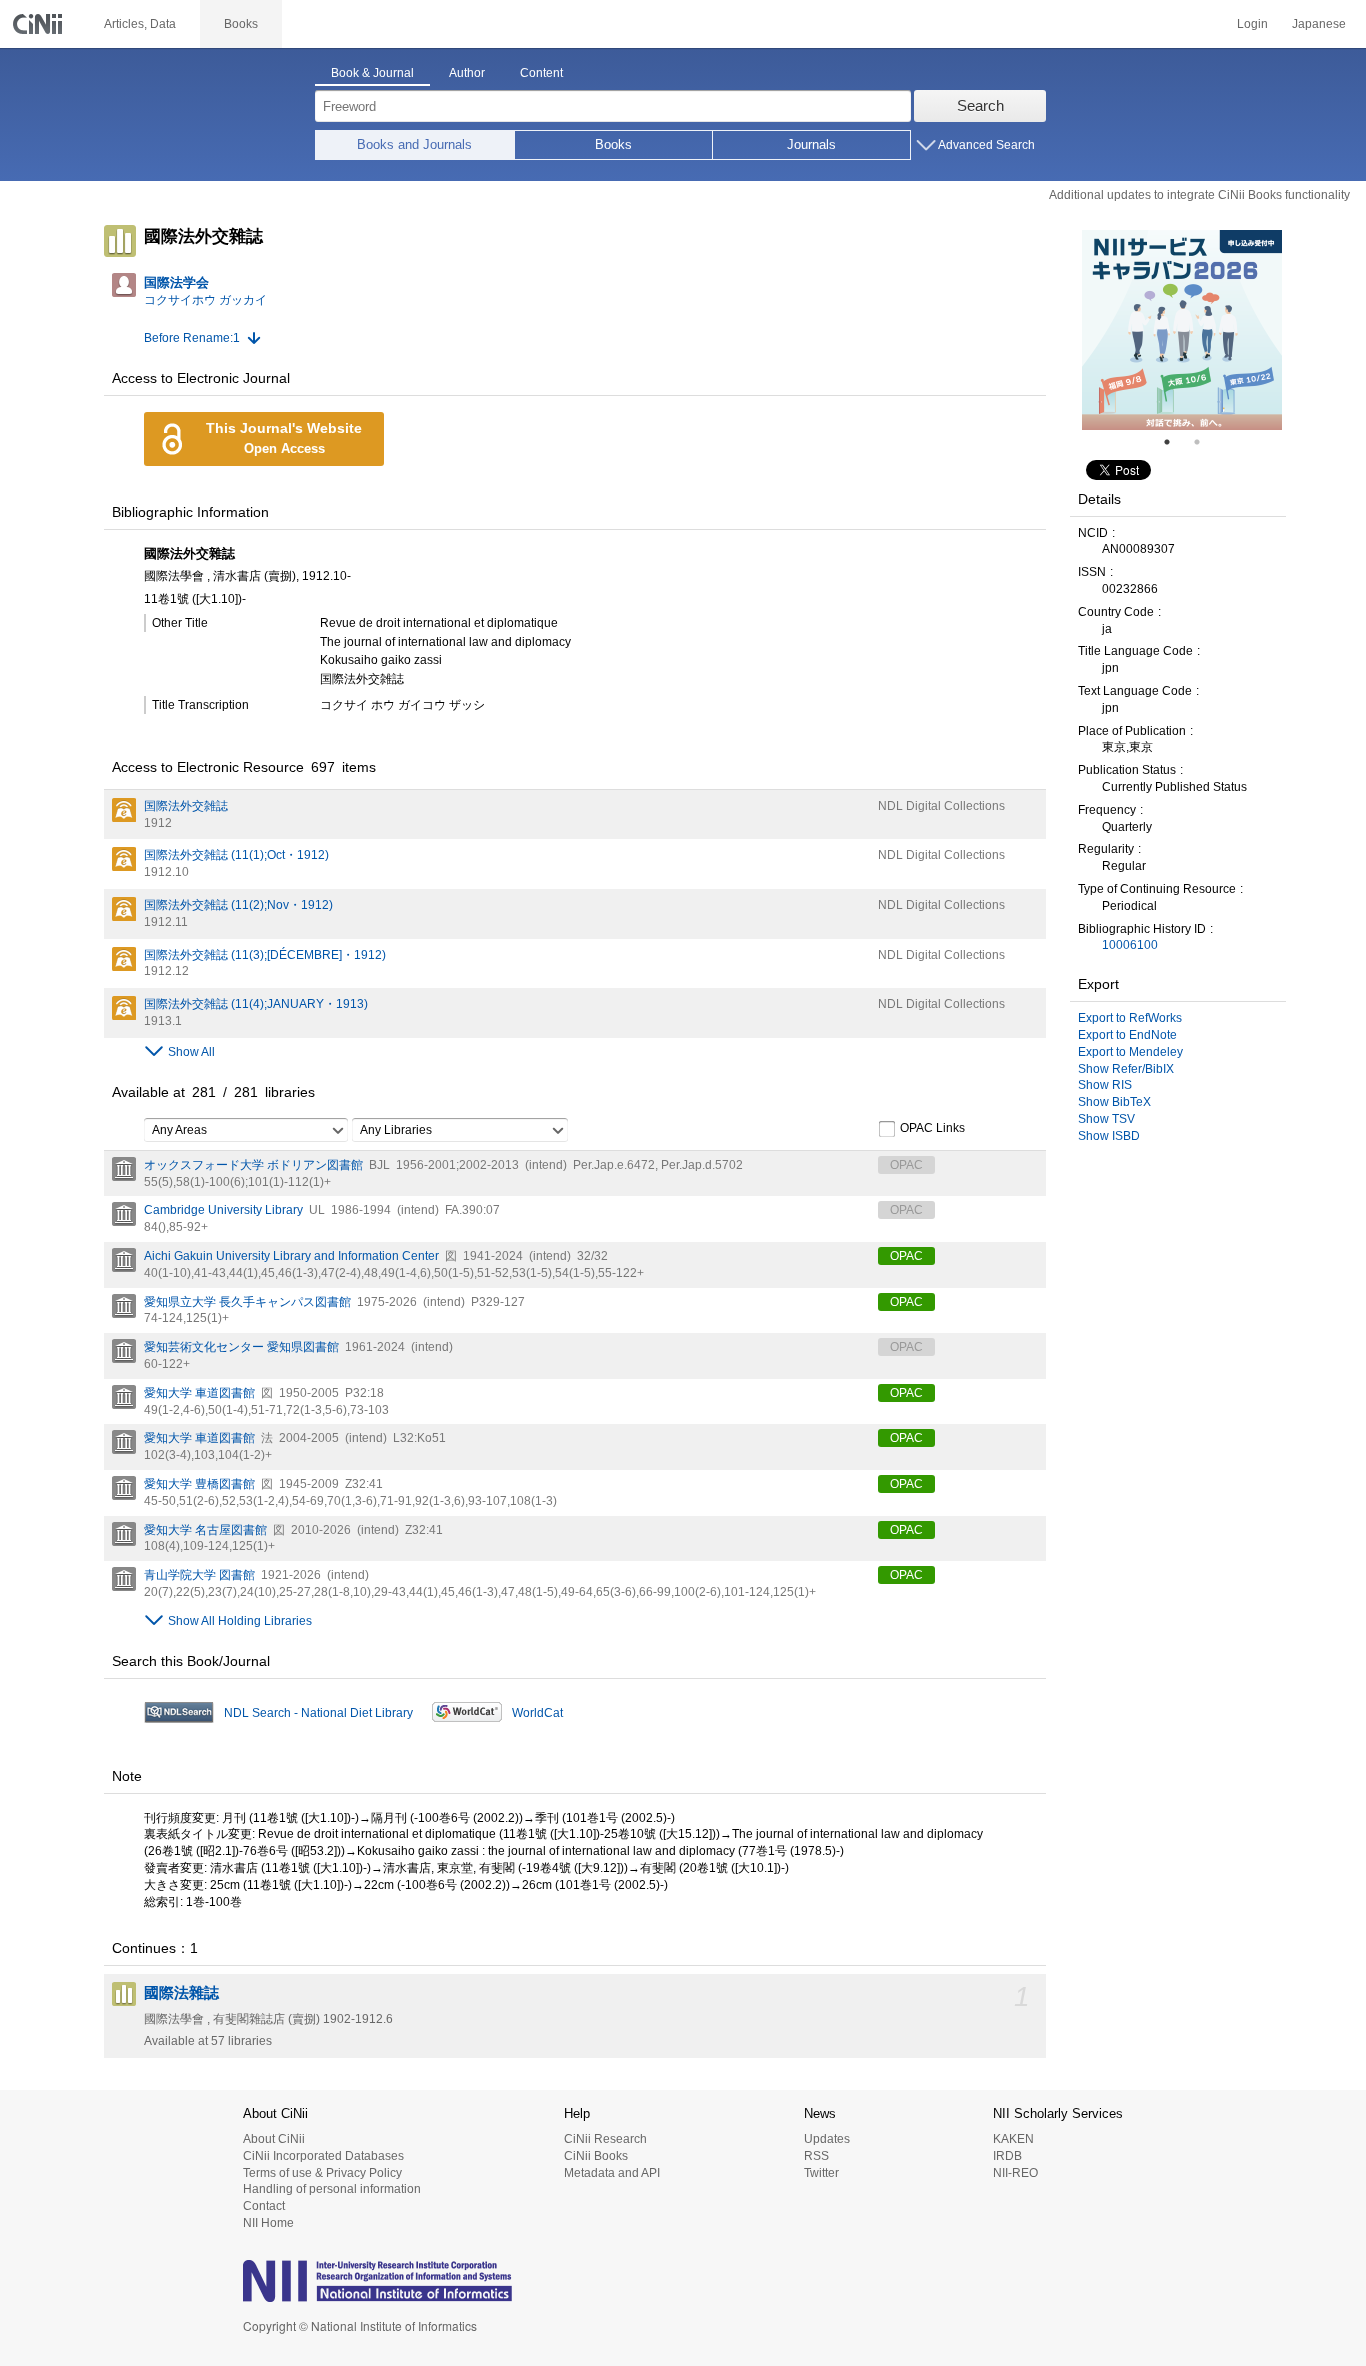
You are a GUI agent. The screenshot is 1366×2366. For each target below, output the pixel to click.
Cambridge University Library (223, 1210)
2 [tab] (1205, 442)
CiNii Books (596, 2156)
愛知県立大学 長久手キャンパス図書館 (247, 1302)
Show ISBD (1109, 1136)
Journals (811, 144)
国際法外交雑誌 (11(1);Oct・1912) (236, 855)
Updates (827, 2139)
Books (613, 144)
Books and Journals (414, 144)
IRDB (1007, 2156)
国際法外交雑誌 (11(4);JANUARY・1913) (256, 1004)
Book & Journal (372, 73)
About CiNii (274, 2139)
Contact (264, 2206)
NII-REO (1015, 2173)
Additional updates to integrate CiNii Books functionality (1199, 195)
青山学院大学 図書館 (199, 1575)
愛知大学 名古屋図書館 (205, 1530)
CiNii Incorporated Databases (323, 2156)
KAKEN (1013, 2139)
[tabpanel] (1182, 330)
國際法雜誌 (181, 1993)
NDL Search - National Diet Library (318, 1713)
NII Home (268, 2223)
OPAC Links (932, 1128)
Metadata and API (612, 2173)
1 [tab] (1175, 442)
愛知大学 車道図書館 (199, 1393)
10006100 (1130, 945)
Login (1252, 24)
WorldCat (537, 1713)
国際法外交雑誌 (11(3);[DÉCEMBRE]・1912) (265, 955)
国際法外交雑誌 (186, 806)
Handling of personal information (332, 2189)
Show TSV (1106, 1119)
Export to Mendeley (1130, 1052)
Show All (191, 1052)
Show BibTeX (1114, 1102)
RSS (816, 2156)
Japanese (1319, 24)
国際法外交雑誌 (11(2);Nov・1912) (238, 905)
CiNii (40, 24)
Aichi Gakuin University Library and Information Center (291, 1256)
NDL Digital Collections (941, 806)
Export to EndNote (1127, 1035)
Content (541, 73)
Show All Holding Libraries (240, 1621)
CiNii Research (605, 2139)
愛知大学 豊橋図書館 (199, 1484)
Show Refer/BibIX (1126, 1069)
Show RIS (1105, 1085)
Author (467, 73)
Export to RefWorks (1130, 1018)
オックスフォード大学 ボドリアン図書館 (253, 1165)
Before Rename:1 (192, 338)
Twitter (821, 2173)
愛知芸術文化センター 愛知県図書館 (241, 1347)
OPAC (906, 1256)
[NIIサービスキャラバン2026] (1182, 330)
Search (980, 105)
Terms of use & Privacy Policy (322, 2173)
